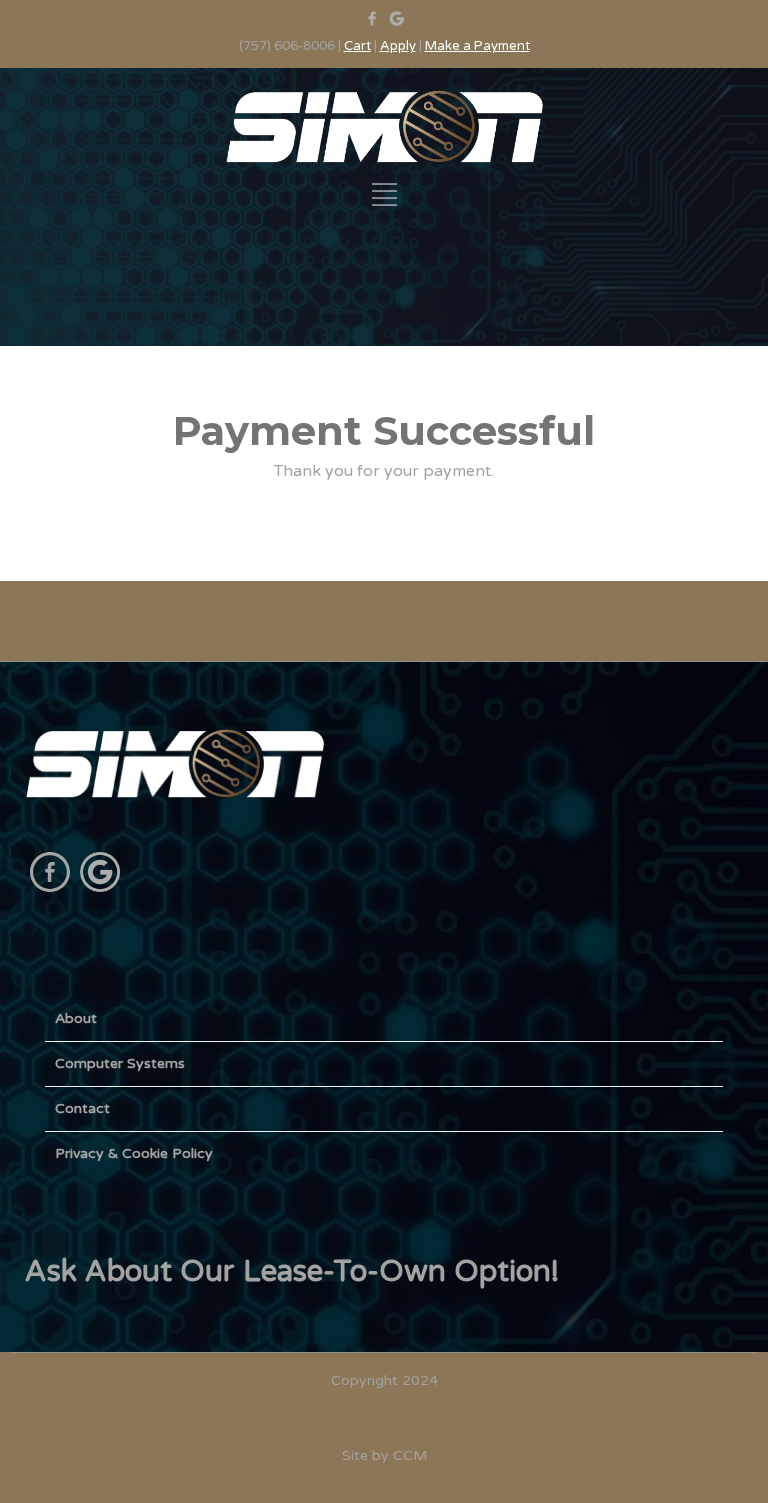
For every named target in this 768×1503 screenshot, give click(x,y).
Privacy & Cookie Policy (134, 1153)
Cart (357, 46)
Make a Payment (477, 46)
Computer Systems (120, 1063)
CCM (410, 1455)
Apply (398, 46)
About (76, 1018)
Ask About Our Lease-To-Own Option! (292, 1271)
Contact (82, 1108)
